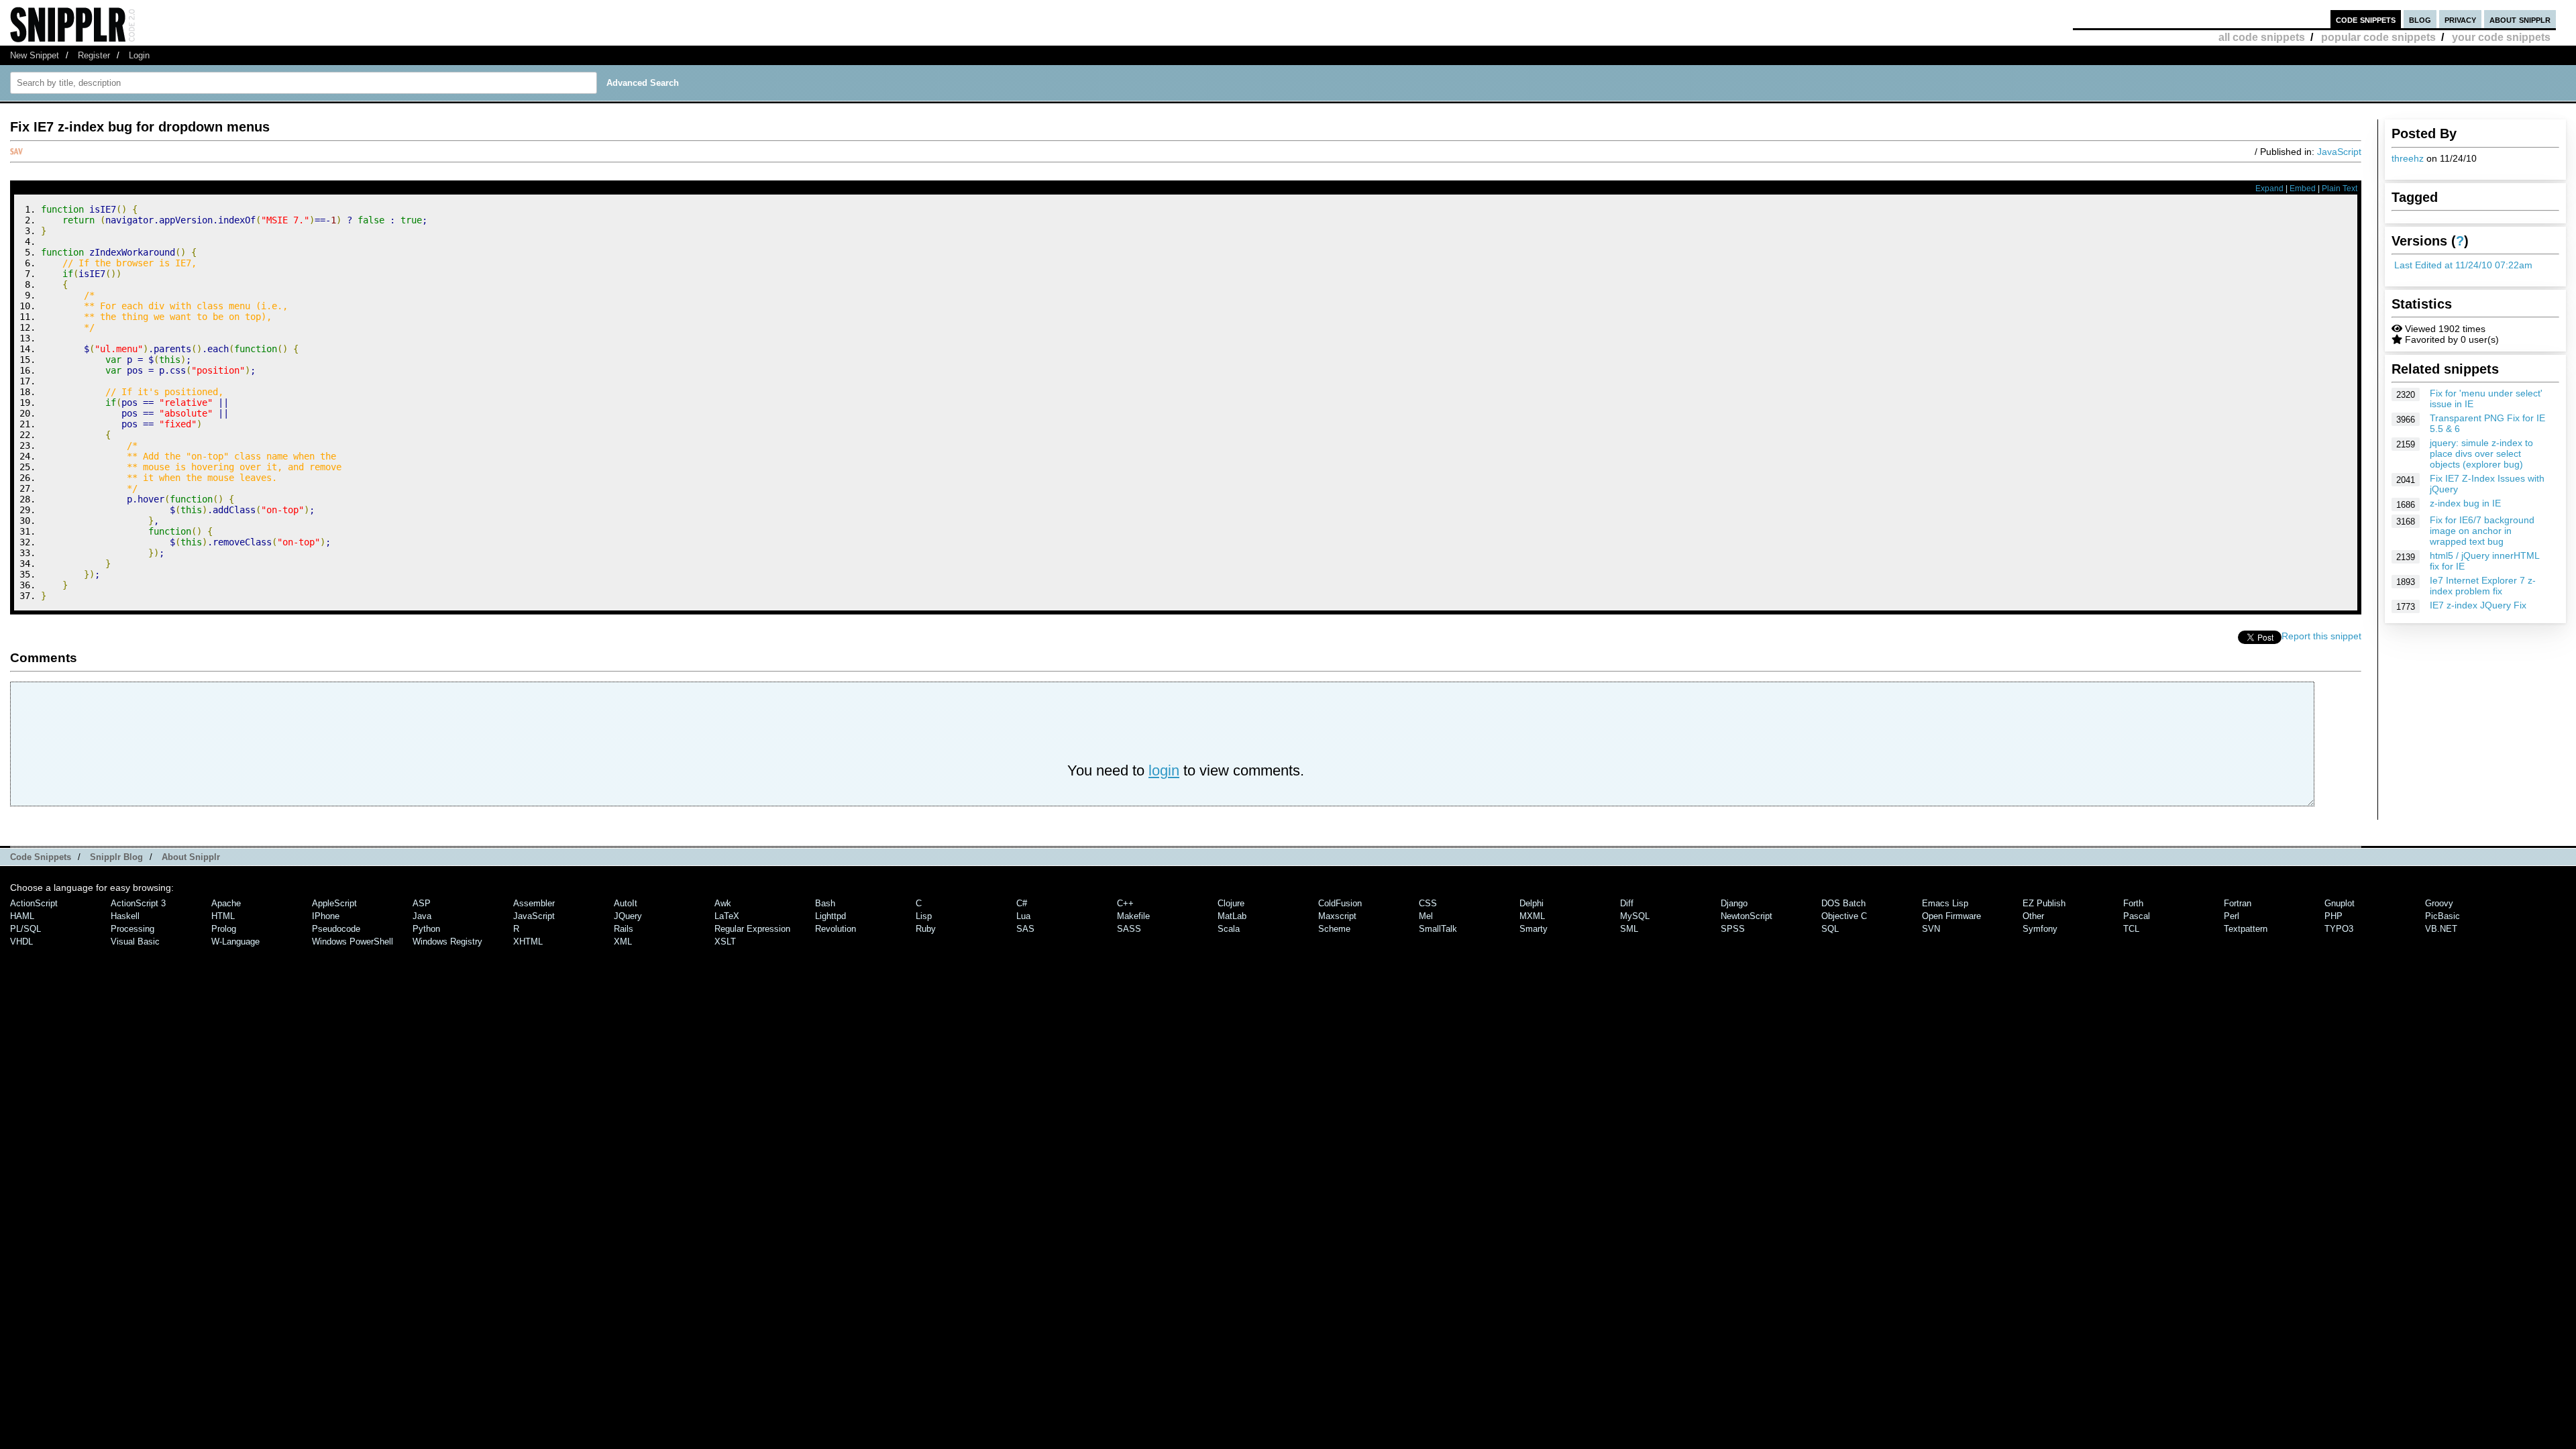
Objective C (1844, 916)
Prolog (224, 929)
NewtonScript (1747, 916)
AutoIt (626, 903)
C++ (1125, 903)
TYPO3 (2339, 929)
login (1164, 770)
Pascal (2137, 916)
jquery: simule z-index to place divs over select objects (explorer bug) (2481, 453)
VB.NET (2441, 929)
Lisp (924, 916)
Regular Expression (752, 929)
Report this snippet (2321, 636)
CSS (1428, 903)
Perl (2232, 916)
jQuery (628, 916)
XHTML (528, 942)
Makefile (1133, 916)
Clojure (1231, 903)
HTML (223, 916)
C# (1022, 903)
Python (426, 929)
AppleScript (334, 903)
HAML (22, 916)
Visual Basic (135, 942)
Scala (1229, 929)
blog (2420, 19)
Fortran (2238, 903)
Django (1734, 903)
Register (94, 55)
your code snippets (2501, 37)
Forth (2133, 903)
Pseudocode (336, 929)
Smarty (1534, 929)
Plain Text (2340, 189)
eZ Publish (2044, 903)
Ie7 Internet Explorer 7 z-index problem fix (2483, 586)
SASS (1129, 929)
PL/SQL (25, 929)
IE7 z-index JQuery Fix (2478, 605)
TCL (2131, 929)
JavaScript (2339, 152)
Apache (226, 903)
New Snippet (35, 55)
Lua (1023, 916)
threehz (2408, 158)
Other (2033, 916)
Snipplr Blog (116, 857)
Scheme (1334, 929)
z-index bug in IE (2465, 503)
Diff (1627, 903)
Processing (132, 929)
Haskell (125, 916)
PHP (2333, 916)
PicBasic (2443, 916)
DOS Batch (1843, 903)
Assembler (534, 903)
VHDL (21, 942)
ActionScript (34, 903)
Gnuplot (2340, 903)
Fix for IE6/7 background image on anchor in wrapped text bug (2482, 531)
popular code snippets (2378, 37)
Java (422, 916)
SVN (1931, 929)
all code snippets (2262, 37)
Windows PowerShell (353, 942)
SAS (1025, 929)
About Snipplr (191, 857)
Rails (624, 929)
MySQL (1635, 916)
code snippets (2366, 19)
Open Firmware (1951, 916)
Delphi (1532, 903)
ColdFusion (1340, 903)
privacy (2460, 19)
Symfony (2040, 929)
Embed (2303, 189)
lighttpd (830, 916)
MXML (1532, 916)
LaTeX (727, 916)
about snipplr (2520, 19)
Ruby (926, 929)
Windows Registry (447, 942)
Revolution (836, 929)
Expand (2269, 189)
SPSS (1733, 929)
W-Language (235, 942)
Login (139, 55)
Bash (825, 903)
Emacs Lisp (1945, 903)
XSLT (725, 942)
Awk (723, 903)
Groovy (2439, 903)
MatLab (1232, 916)
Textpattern (2246, 929)
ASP (422, 903)
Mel (1426, 916)
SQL (1830, 929)
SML (1629, 929)
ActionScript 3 (138, 903)
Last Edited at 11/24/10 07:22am (2463, 265)
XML (623, 942)
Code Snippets (41, 857)
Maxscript (1337, 916)
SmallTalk (1438, 929)
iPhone (326, 916)
